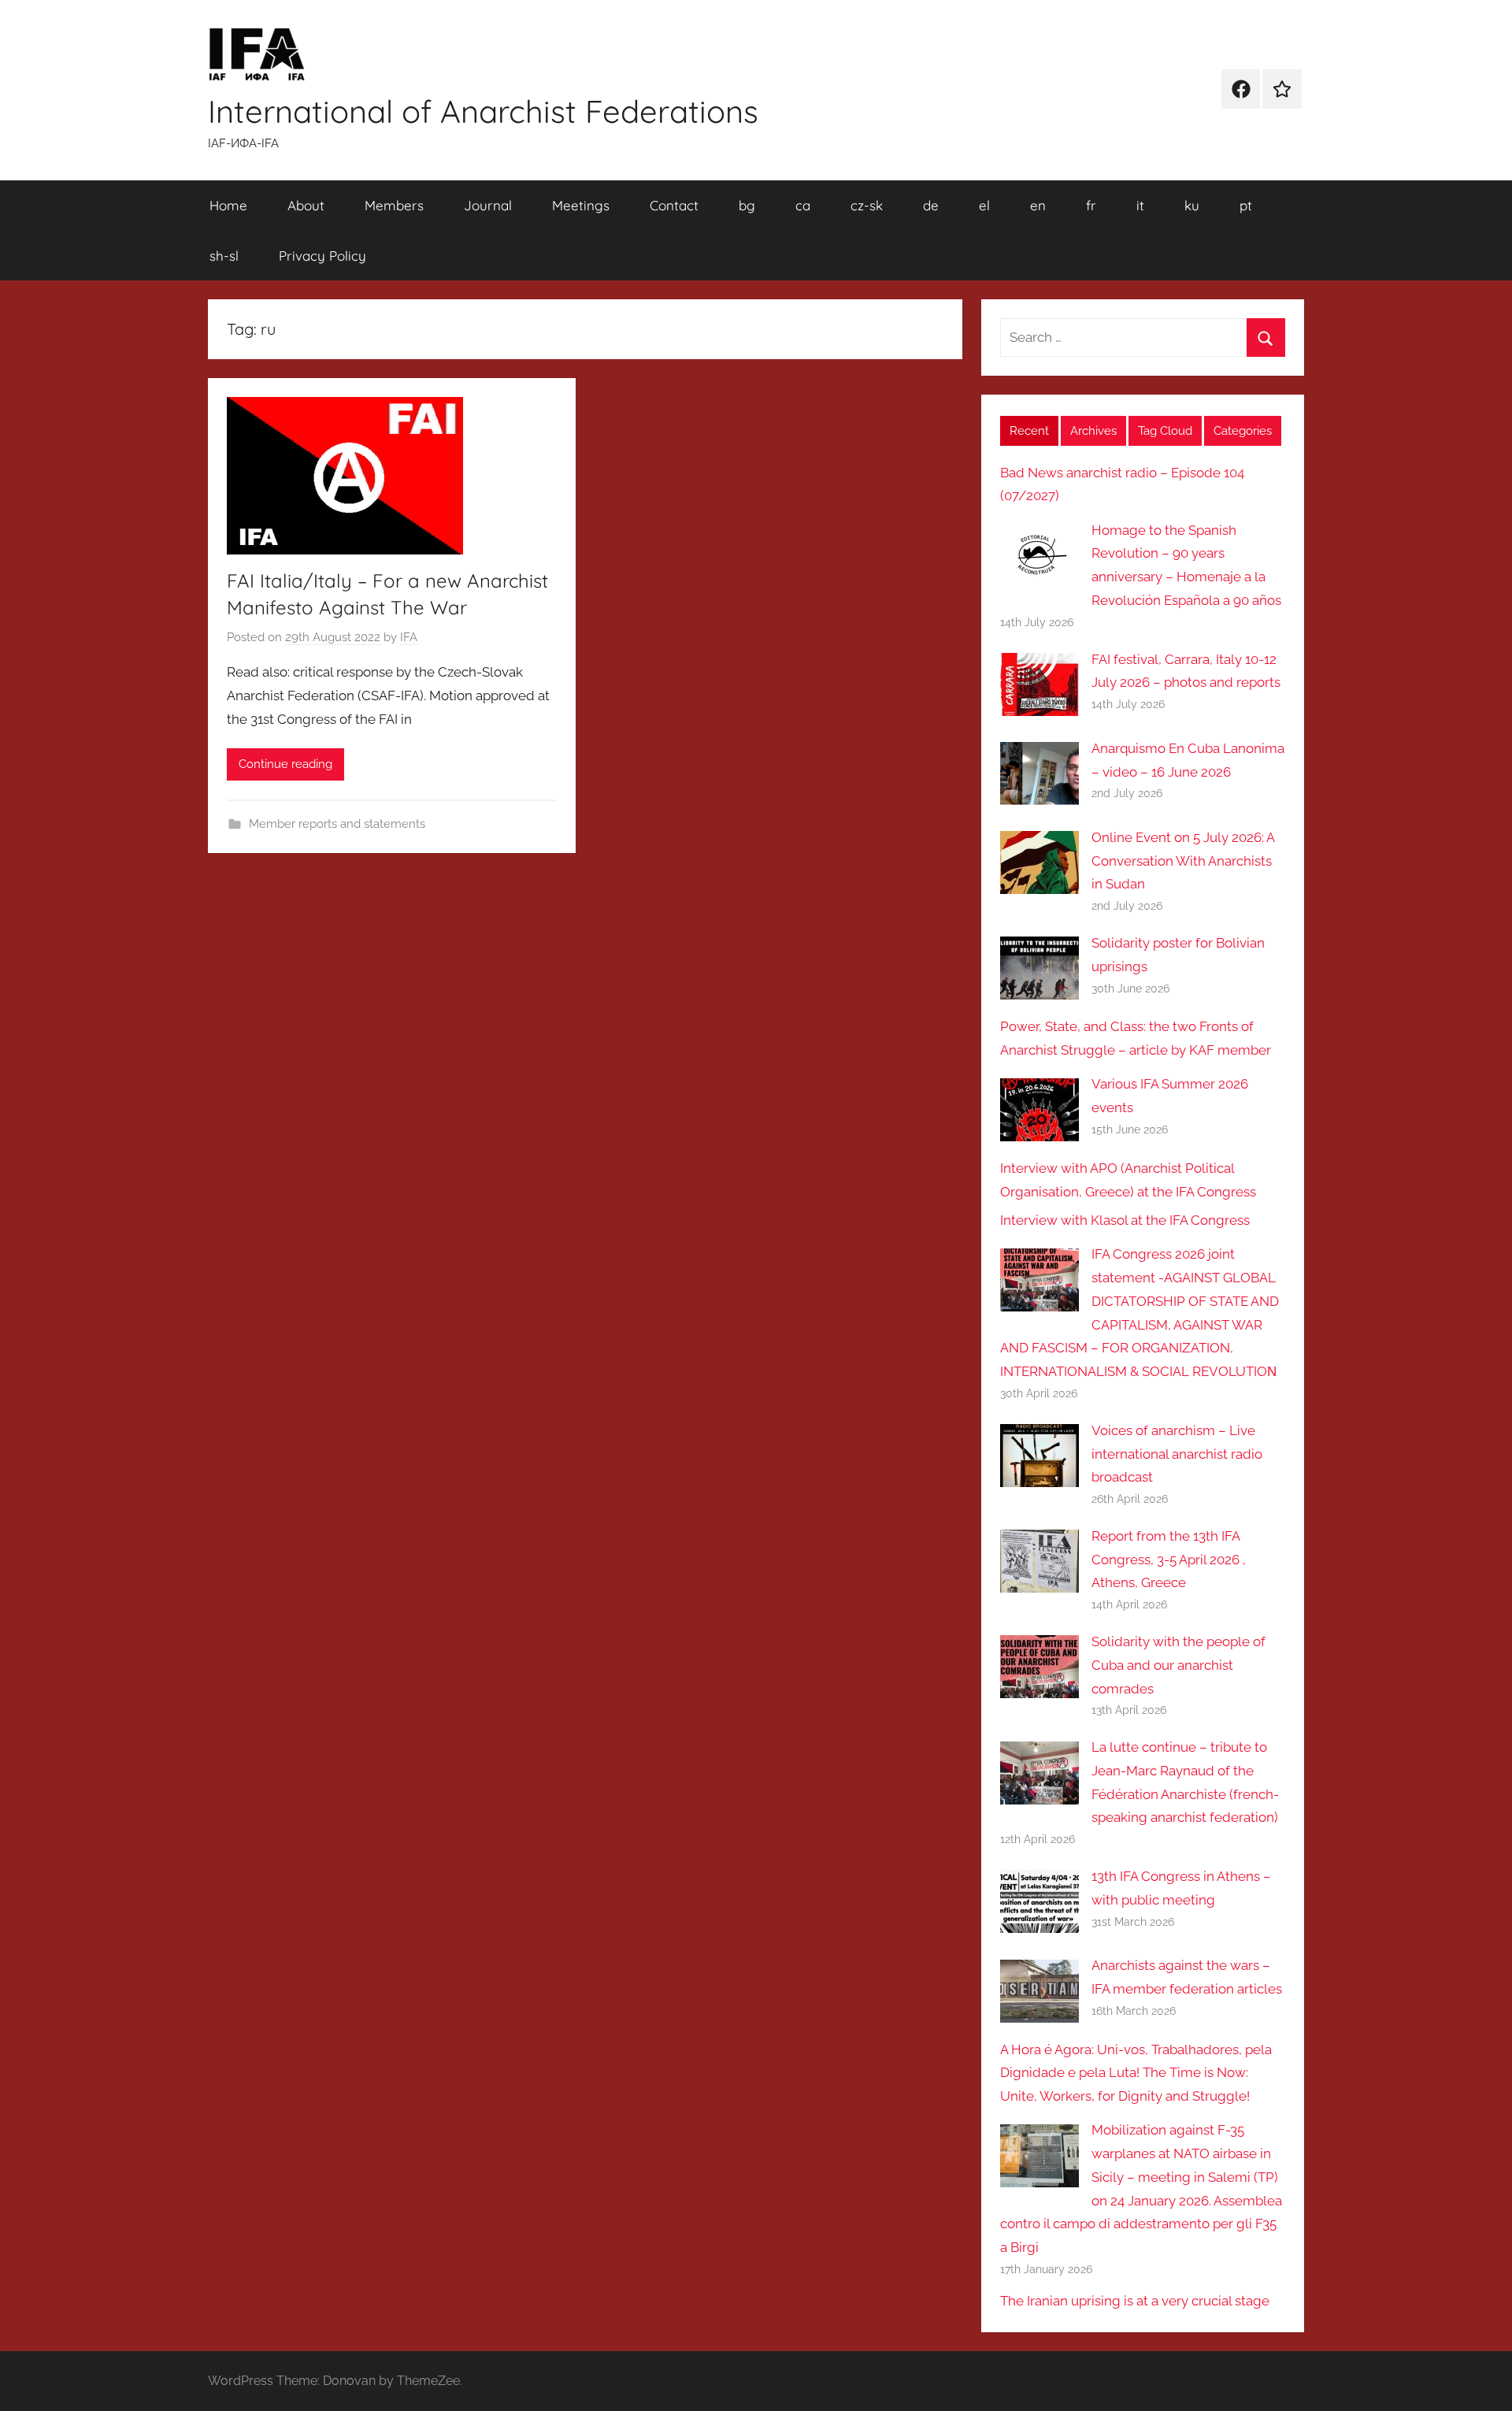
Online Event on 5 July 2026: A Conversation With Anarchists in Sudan (1183, 861)
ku (1192, 205)
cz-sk (867, 205)
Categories (1243, 431)
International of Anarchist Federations (483, 111)
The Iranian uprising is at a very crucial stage (1135, 2301)
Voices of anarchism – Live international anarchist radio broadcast (1177, 1454)
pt (1246, 205)
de (931, 205)
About (306, 205)
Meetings (581, 205)
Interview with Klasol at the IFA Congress (1125, 1220)
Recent (1029, 431)
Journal (488, 205)
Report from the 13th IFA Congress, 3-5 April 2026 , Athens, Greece (1169, 1560)
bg (747, 205)
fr (1091, 205)
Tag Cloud (1165, 431)
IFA (409, 637)
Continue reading (285, 764)
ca (803, 205)
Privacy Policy (322, 256)
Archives (1093, 431)
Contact (674, 205)
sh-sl (224, 256)
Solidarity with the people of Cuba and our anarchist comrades (1178, 1665)
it (1140, 205)
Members (394, 205)
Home (228, 205)
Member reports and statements (337, 824)
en (1038, 205)
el (984, 205)
